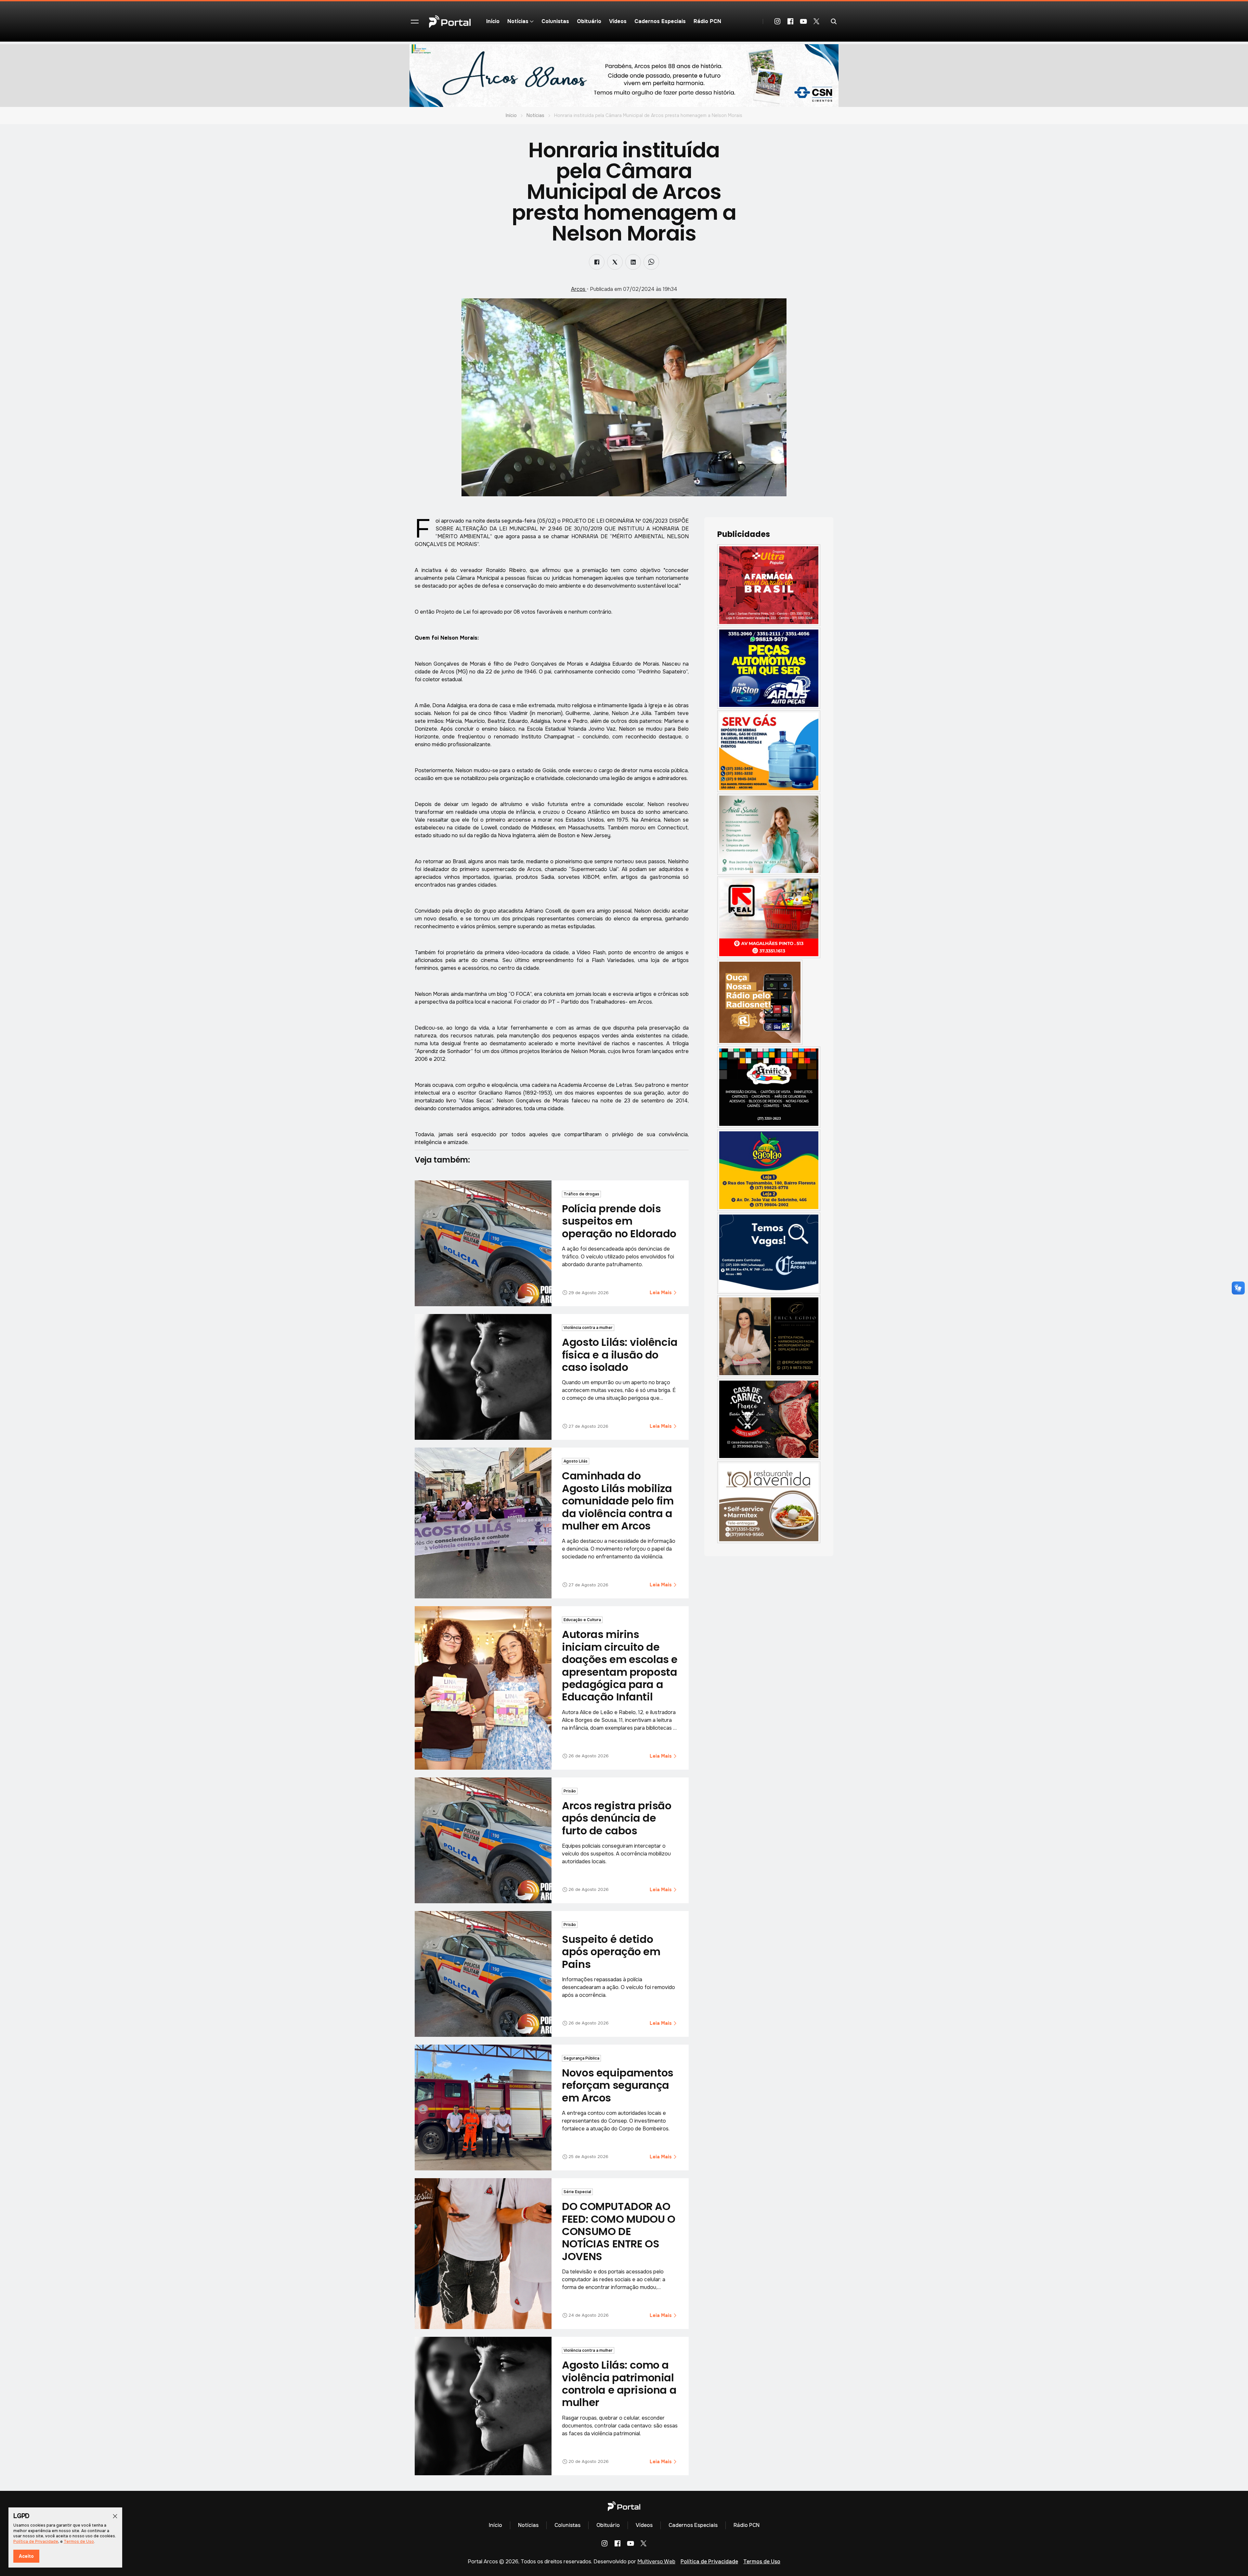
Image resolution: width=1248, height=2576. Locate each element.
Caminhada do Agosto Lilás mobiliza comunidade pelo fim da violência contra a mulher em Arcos (618, 1501)
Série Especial (577, 2192)
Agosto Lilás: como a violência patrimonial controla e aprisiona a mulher (619, 2384)
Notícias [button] (518, 21)
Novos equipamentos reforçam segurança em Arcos (617, 2085)
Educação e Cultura (582, 1620)
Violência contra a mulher (588, 1328)
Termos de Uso (762, 2562)
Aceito (26, 2556)
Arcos (579, 289)
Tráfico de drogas (581, 1194)
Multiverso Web (656, 2562)
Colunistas (555, 21)
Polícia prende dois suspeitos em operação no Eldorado (619, 1221)
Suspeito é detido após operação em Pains (611, 1952)
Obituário (589, 21)
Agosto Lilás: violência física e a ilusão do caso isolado (620, 1355)
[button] (415, 21)
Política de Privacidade (709, 2562)
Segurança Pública (581, 2058)
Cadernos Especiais (660, 21)
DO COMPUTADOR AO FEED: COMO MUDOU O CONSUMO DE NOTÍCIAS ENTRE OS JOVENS (618, 2231)
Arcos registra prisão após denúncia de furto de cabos (617, 1818)
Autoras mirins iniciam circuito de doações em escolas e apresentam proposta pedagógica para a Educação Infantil (620, 1665)
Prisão (570, 1791)
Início (493, 21)
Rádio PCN (707, 21)
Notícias (535, 115)
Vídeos (618, 21)
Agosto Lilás (576, 1461)
